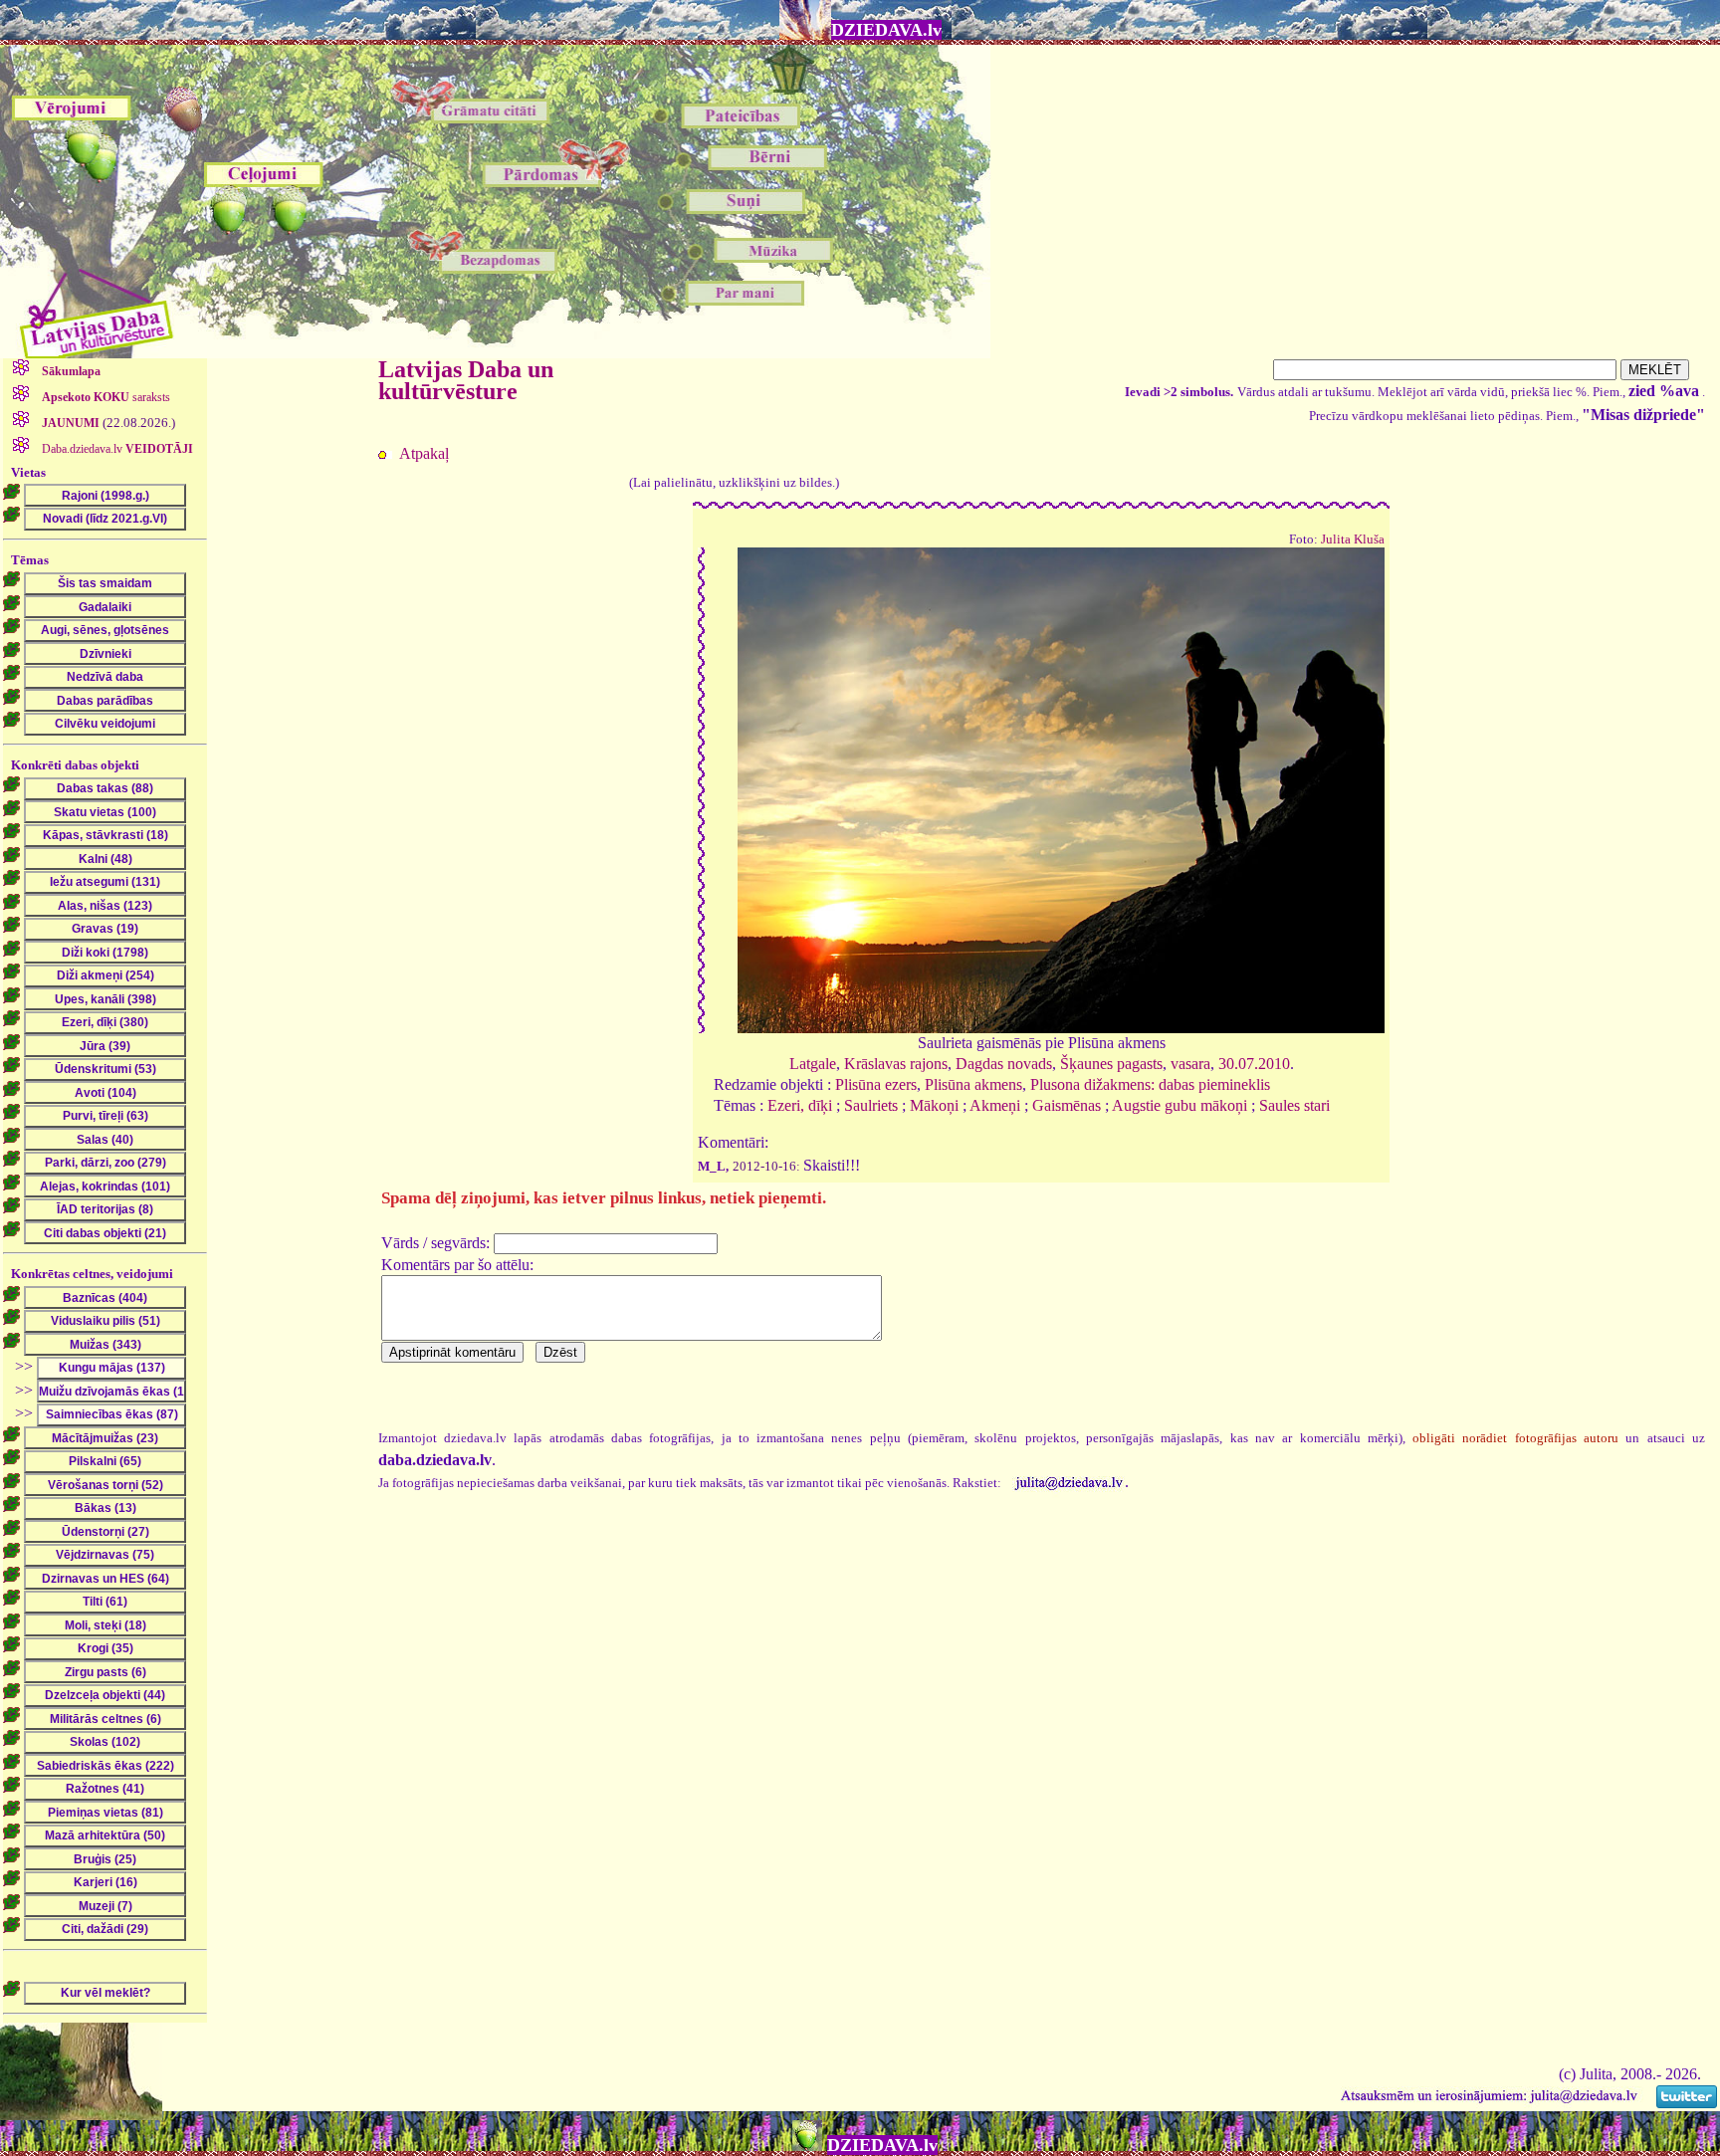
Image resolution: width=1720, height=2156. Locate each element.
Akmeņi (995, 1105)
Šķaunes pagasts (1111, 1064)
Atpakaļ (424, 453)
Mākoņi (934, 1105)
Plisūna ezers (876, 1084)
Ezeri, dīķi (800, 1105)
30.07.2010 (1254, 1064)
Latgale (813, 1064)
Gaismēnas (1067, 1105)
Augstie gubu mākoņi (1180, 1105)
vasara (1190, 1064)
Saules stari (1294, 1105)
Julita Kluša (1353, 539)
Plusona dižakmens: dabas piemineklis (1150, 1084)
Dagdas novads (1004, 1064)
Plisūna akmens (973, 1084)
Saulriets (871, 1105)
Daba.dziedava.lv (116, 449)
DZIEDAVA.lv (886, 30)
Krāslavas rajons (896, 1064)
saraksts (106, 397)
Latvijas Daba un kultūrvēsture (466, 380)
